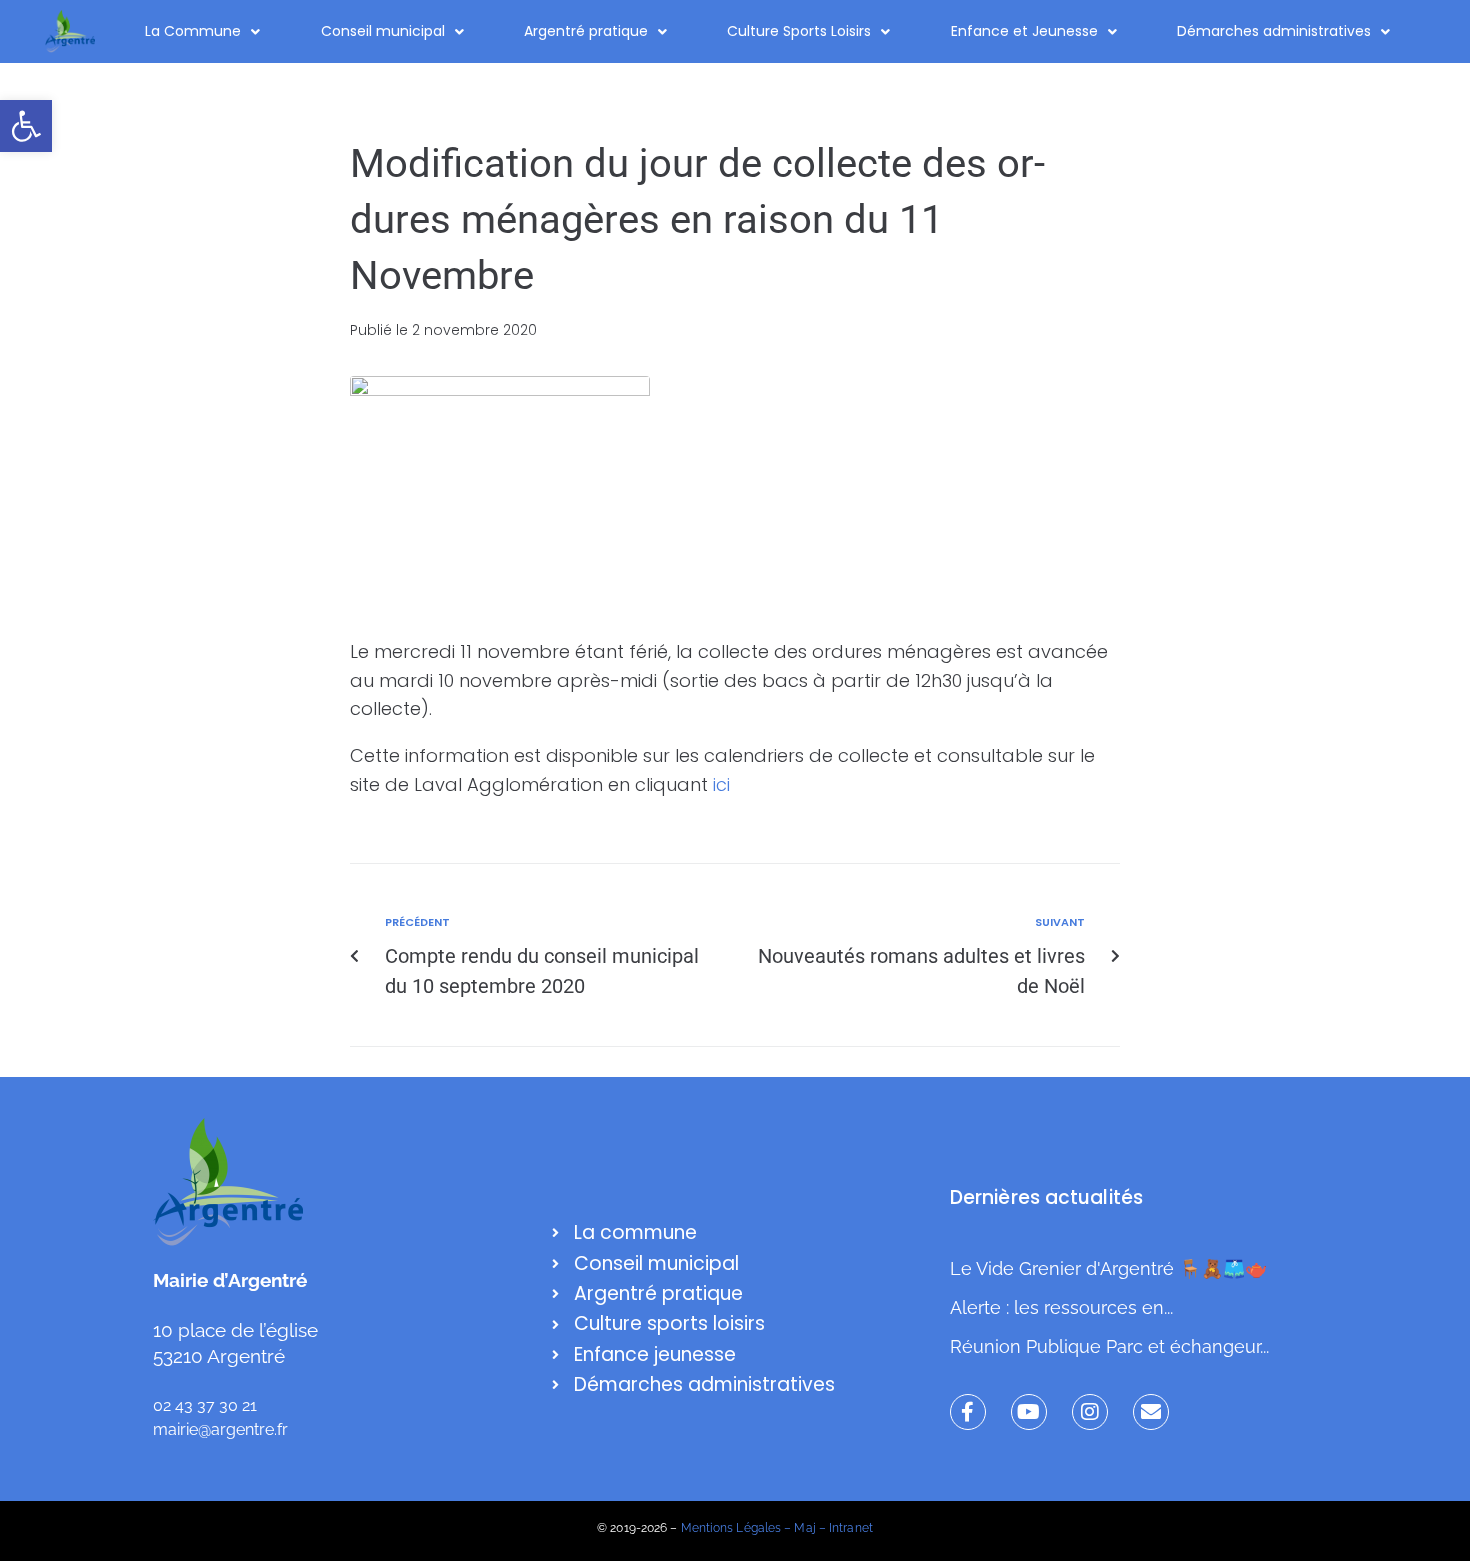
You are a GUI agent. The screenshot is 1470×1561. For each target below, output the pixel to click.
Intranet (851, 1528)
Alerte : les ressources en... (1061, 1307)
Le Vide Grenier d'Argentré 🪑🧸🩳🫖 (1108, 1268)
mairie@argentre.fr (220, 1429)
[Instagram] (1090, 1412)
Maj (804, 1528)
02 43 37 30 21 (205, 1405)
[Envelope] (1151, 1412)
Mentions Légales (731, 1528)
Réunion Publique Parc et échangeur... (1109, 1346)
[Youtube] (1029, 1412)
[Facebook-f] (968, 1412)
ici (721, 784)
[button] (26, 126)
